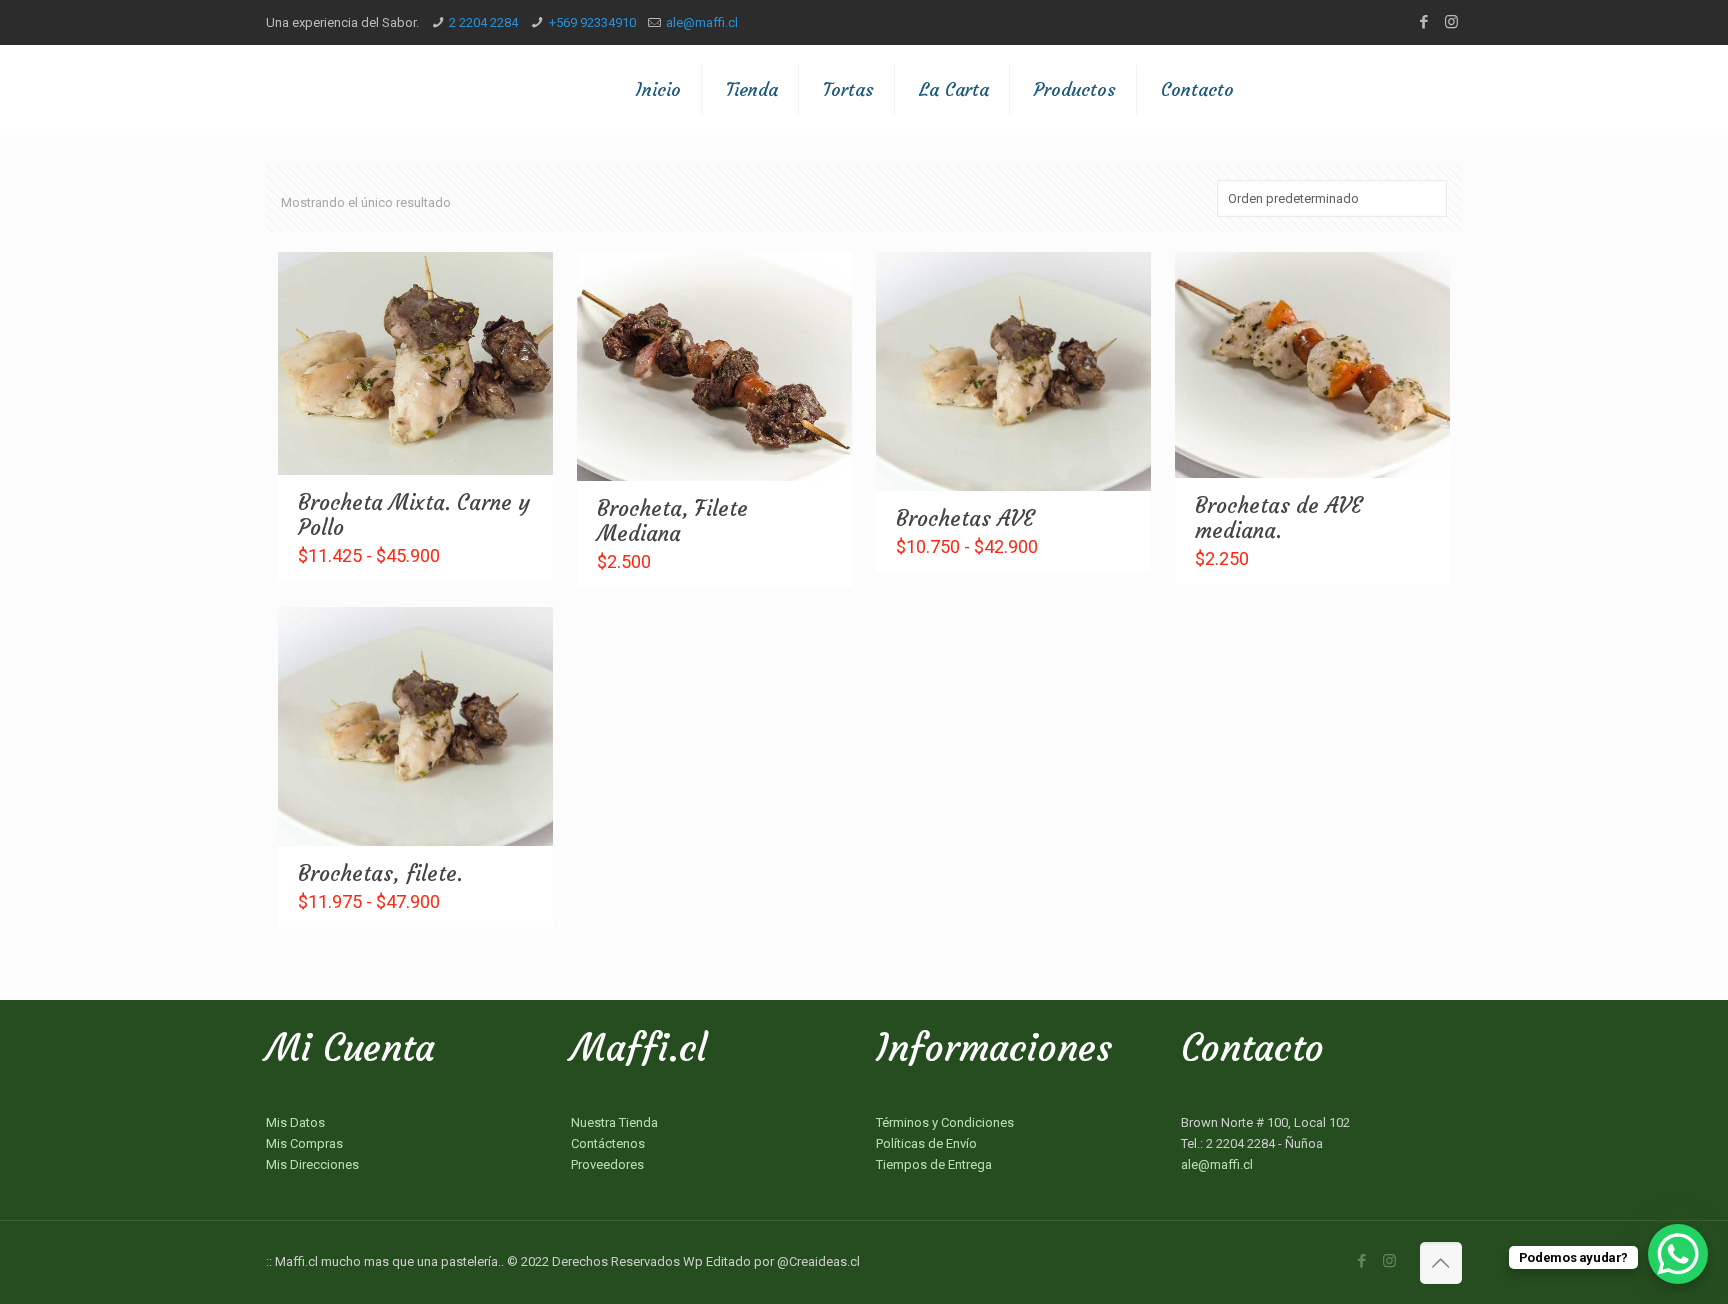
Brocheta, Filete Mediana (672, 521)
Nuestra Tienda (614, 1122)
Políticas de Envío (926, 1143)
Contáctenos (608, 1143)
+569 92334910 (592, 22)
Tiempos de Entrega (934, 1164)
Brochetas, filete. (380, 873)
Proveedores (607, 1164)
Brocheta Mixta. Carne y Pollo (414, 515)
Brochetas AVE (965, 518)
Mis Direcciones (312, 1164)
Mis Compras (304, 1143)
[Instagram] (1451, 22)
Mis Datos (295, 1122)
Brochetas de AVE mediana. (1278, 518)
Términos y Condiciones (945, 1122)
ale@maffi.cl (702, 22)
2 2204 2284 (483, 22)
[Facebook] (1424, 22)
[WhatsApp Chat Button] (1678, 1254)
